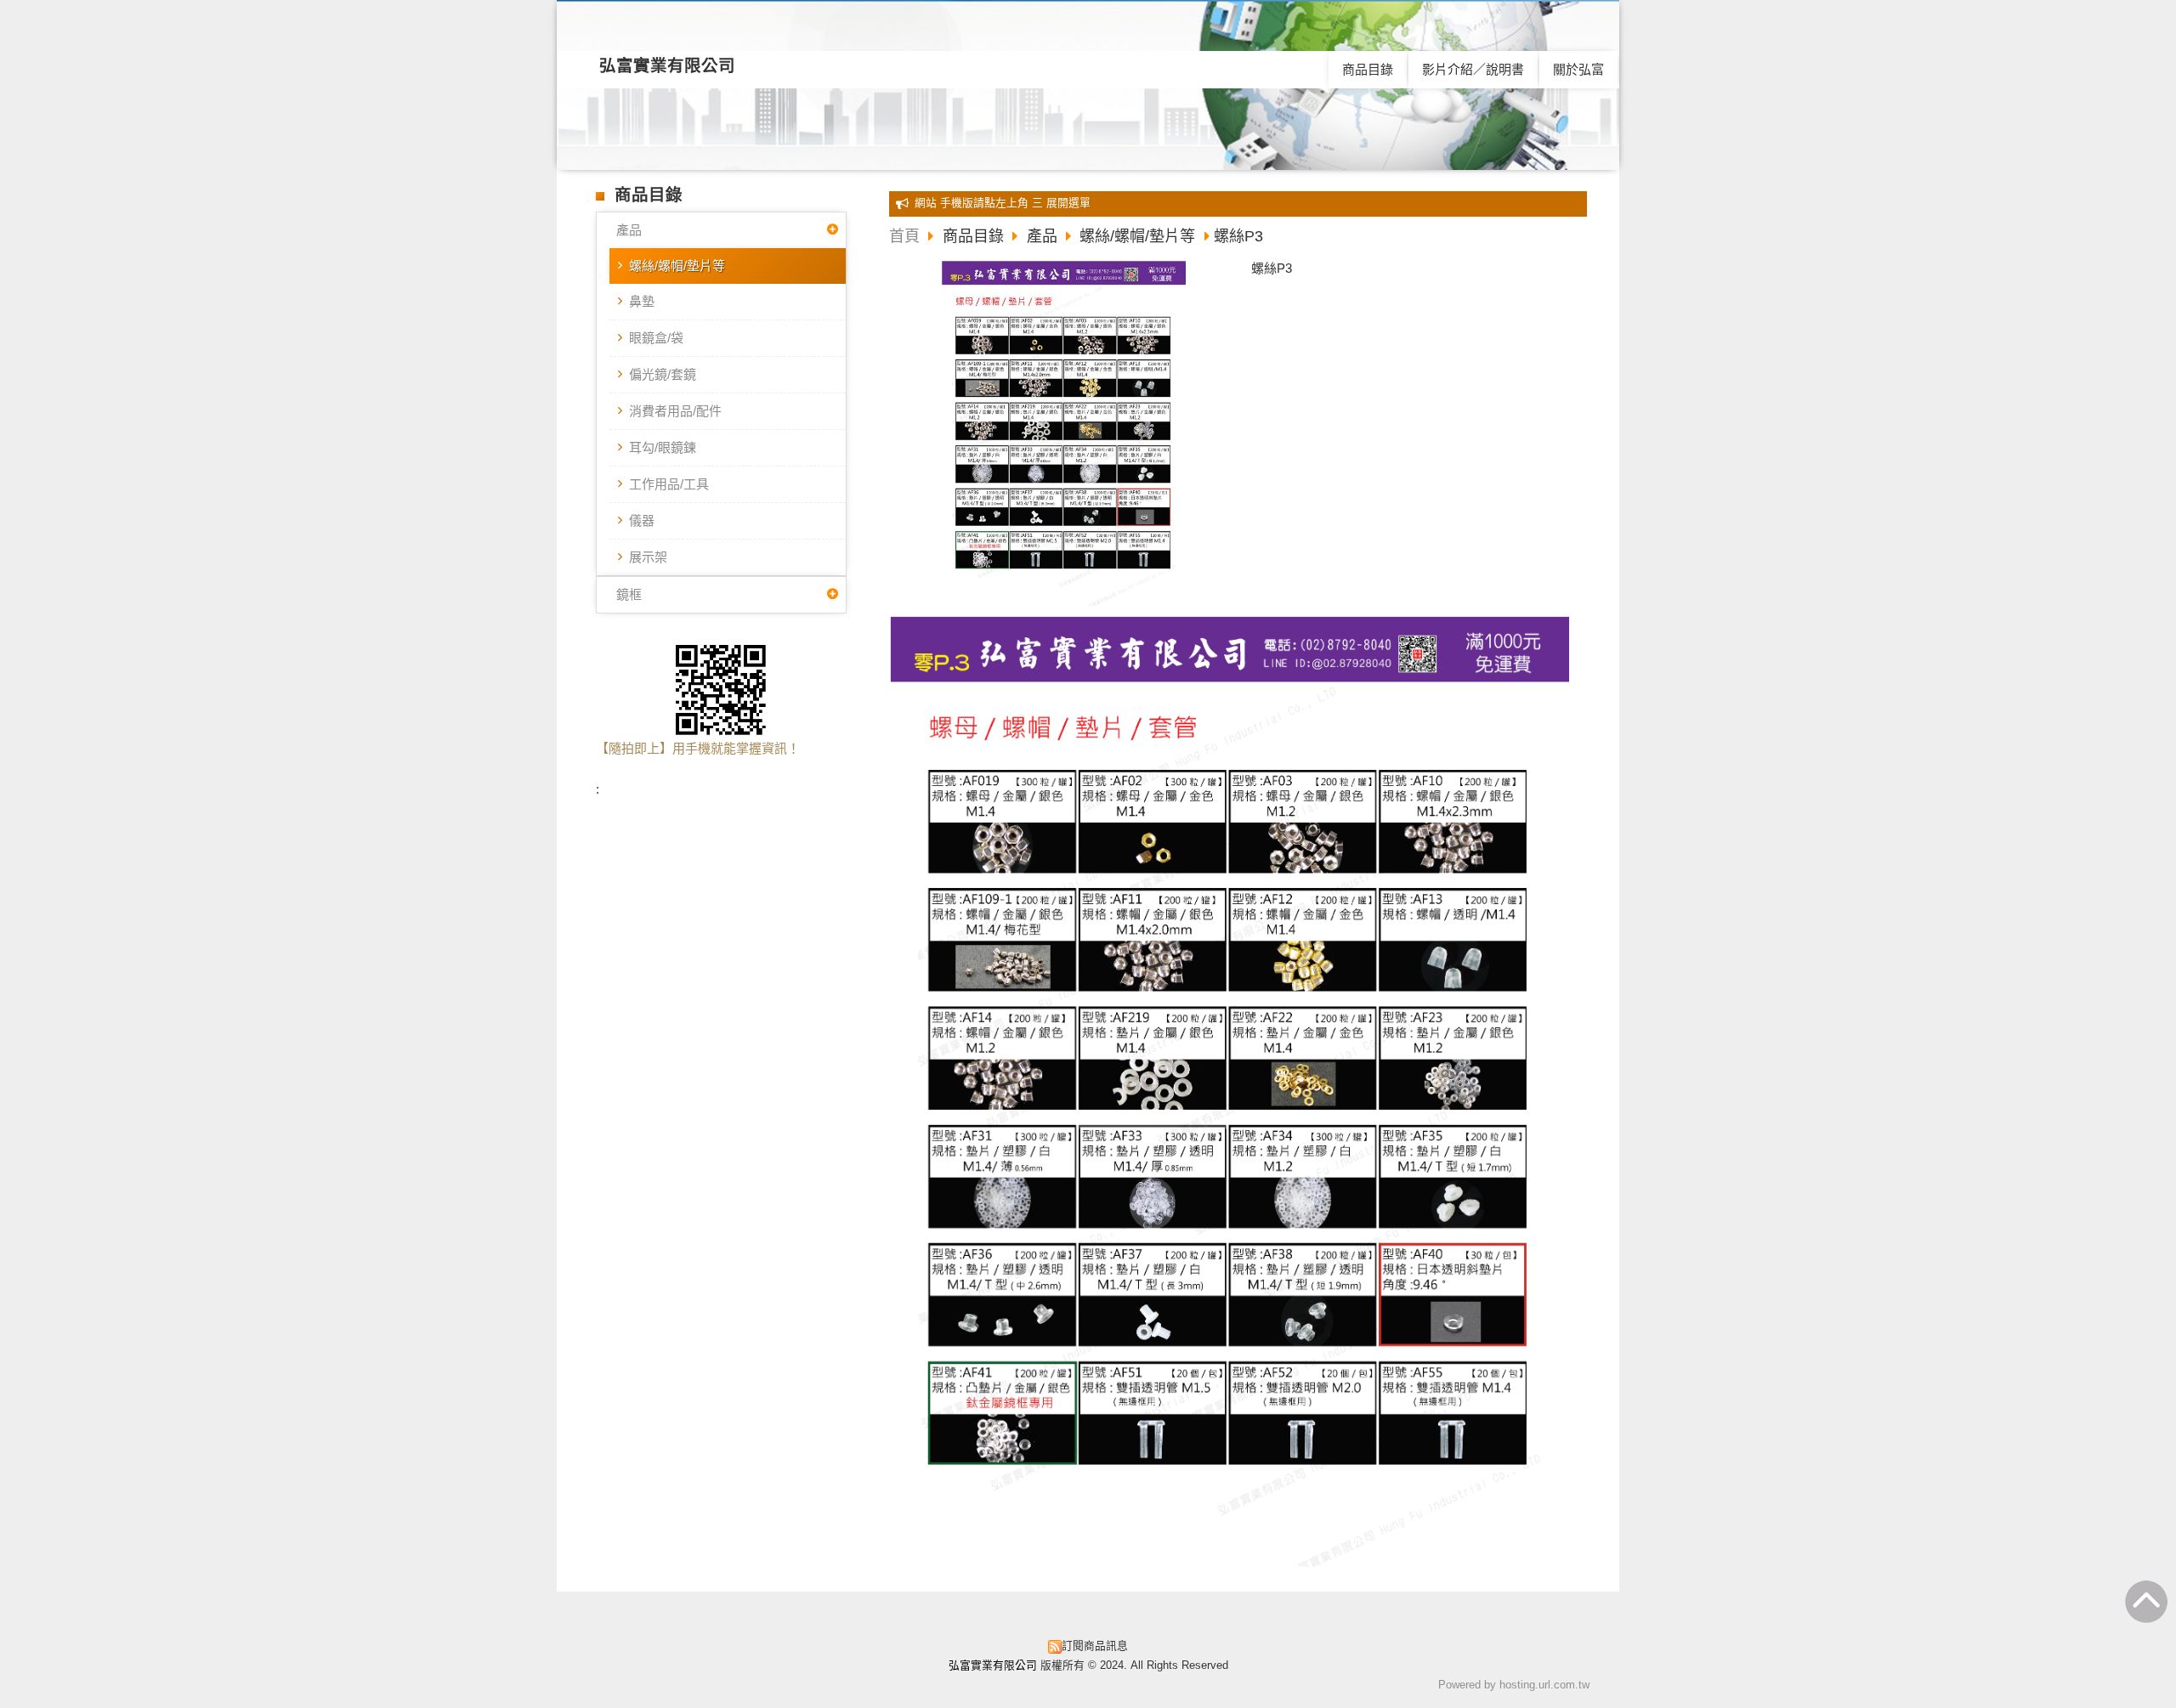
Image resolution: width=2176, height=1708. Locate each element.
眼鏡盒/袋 (656, 338)
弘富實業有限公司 (667, 65)
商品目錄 (975, 236)
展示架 (648, 557)
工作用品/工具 (669, 484)
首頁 (904, 236)
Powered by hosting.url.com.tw (1514, 1685)
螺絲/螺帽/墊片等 (677, 266)
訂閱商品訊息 (1095, 1646)
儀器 (642, 520)
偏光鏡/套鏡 (663, 374)
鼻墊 (642, 301)
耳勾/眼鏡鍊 (663, 447)
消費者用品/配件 (675, 411)
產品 (629, 230)
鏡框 (629, 594)
